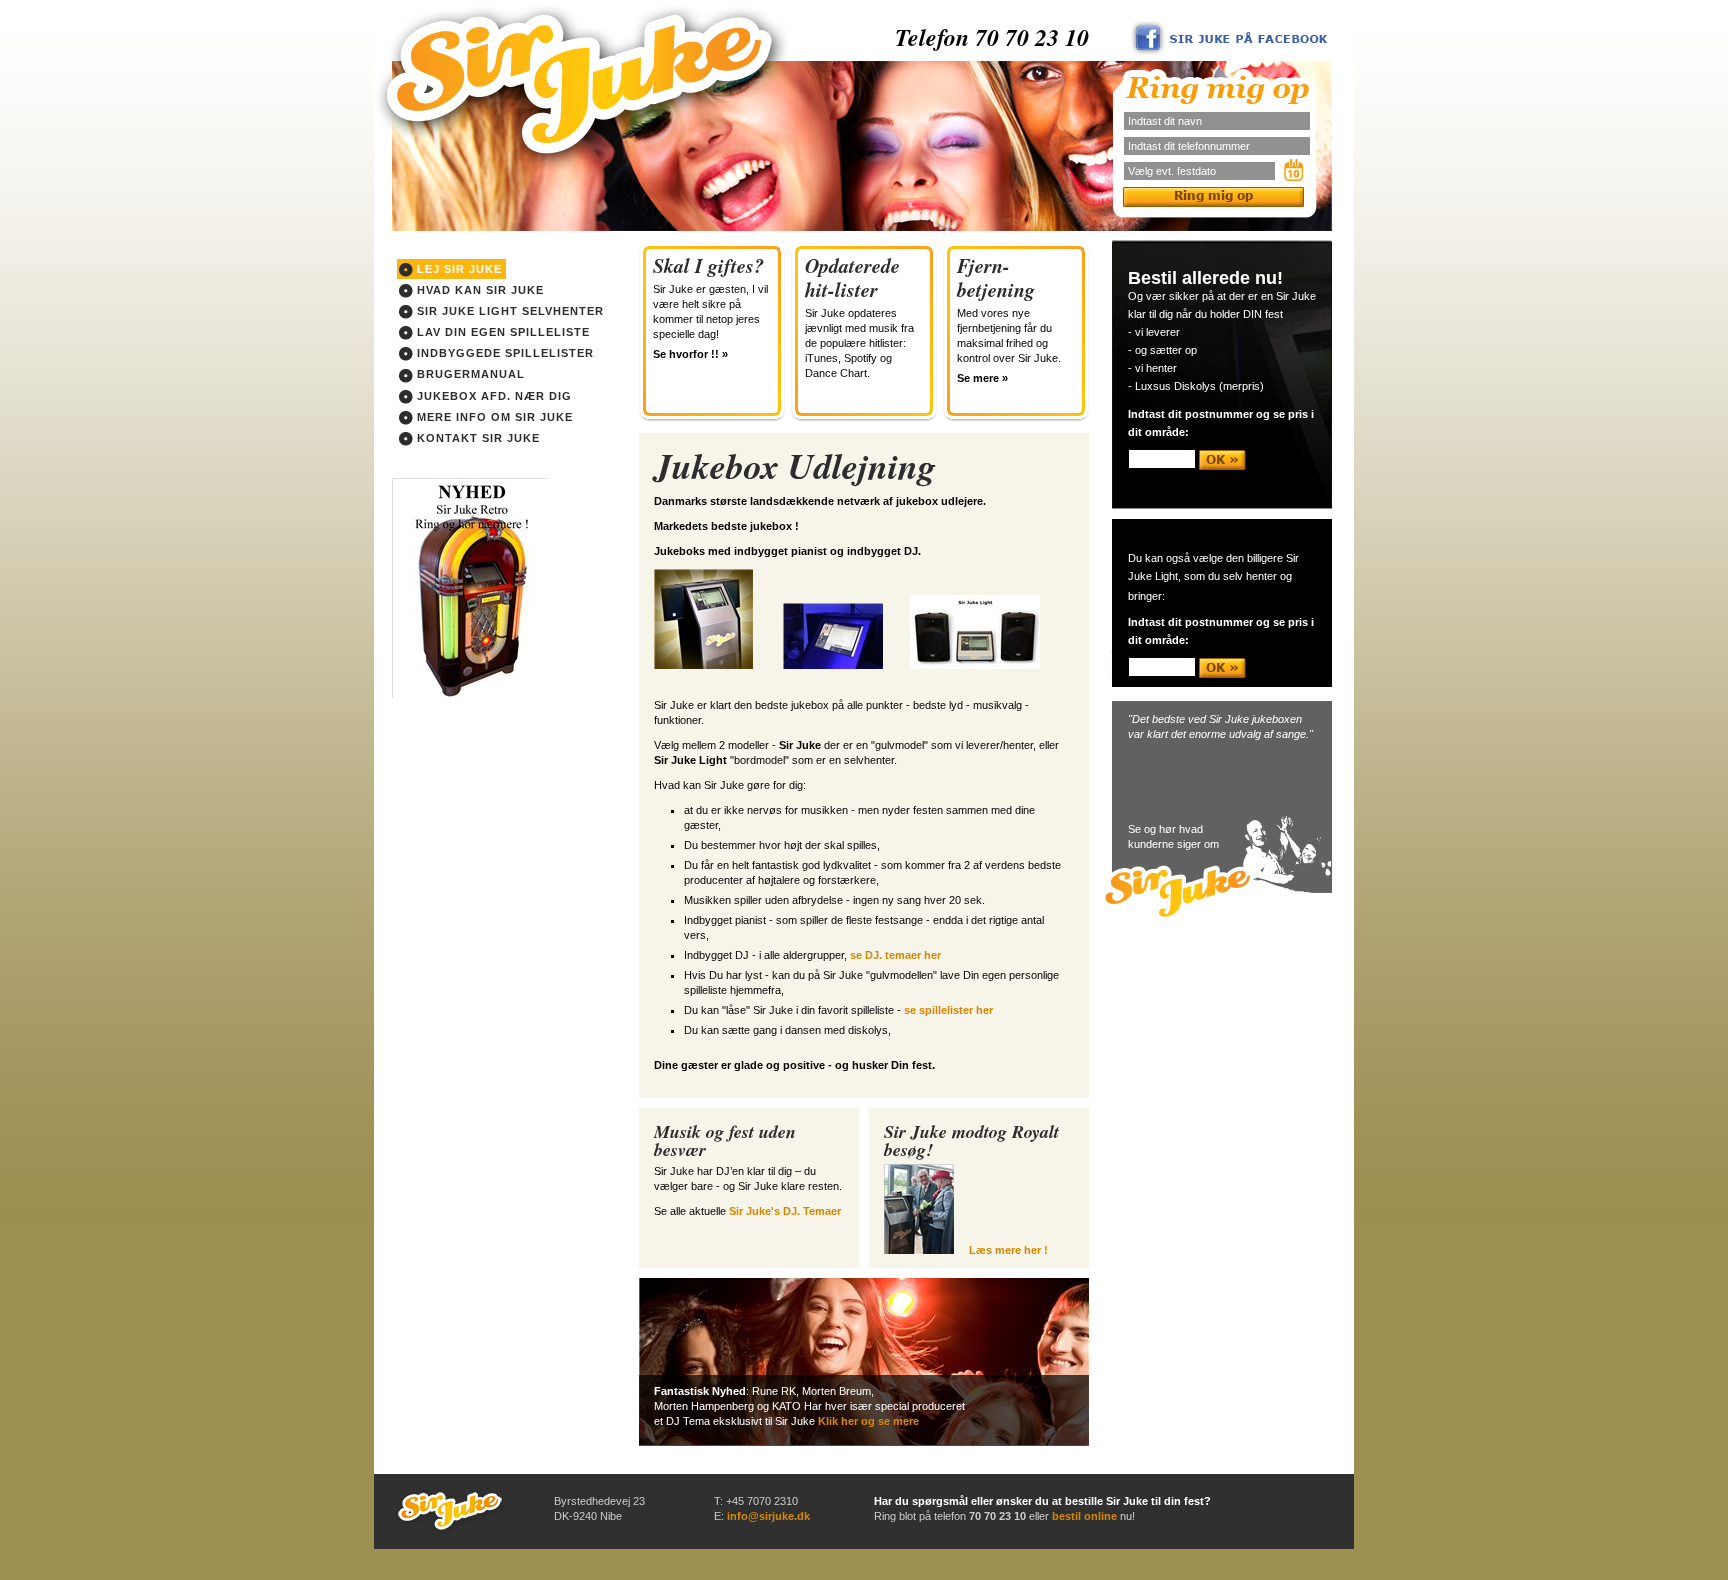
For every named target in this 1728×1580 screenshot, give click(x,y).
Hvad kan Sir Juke (478, 290)
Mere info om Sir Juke (493, 417)
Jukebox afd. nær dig (492, 396)
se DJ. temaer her (895, 955)
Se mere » (982, 378)
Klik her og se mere (868, 1421)
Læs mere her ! (1008, 1250)
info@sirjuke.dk (768, 1516)
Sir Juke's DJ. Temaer (785, 1211)
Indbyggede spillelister (503, 353)
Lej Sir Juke (457, 269)
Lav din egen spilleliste (501, 332)
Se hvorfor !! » (690, 354)
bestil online (1084, 1516)
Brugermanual (469, 374)
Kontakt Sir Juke (476, 438)
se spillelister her (948, 1010)
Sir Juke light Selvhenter (508, 311)
